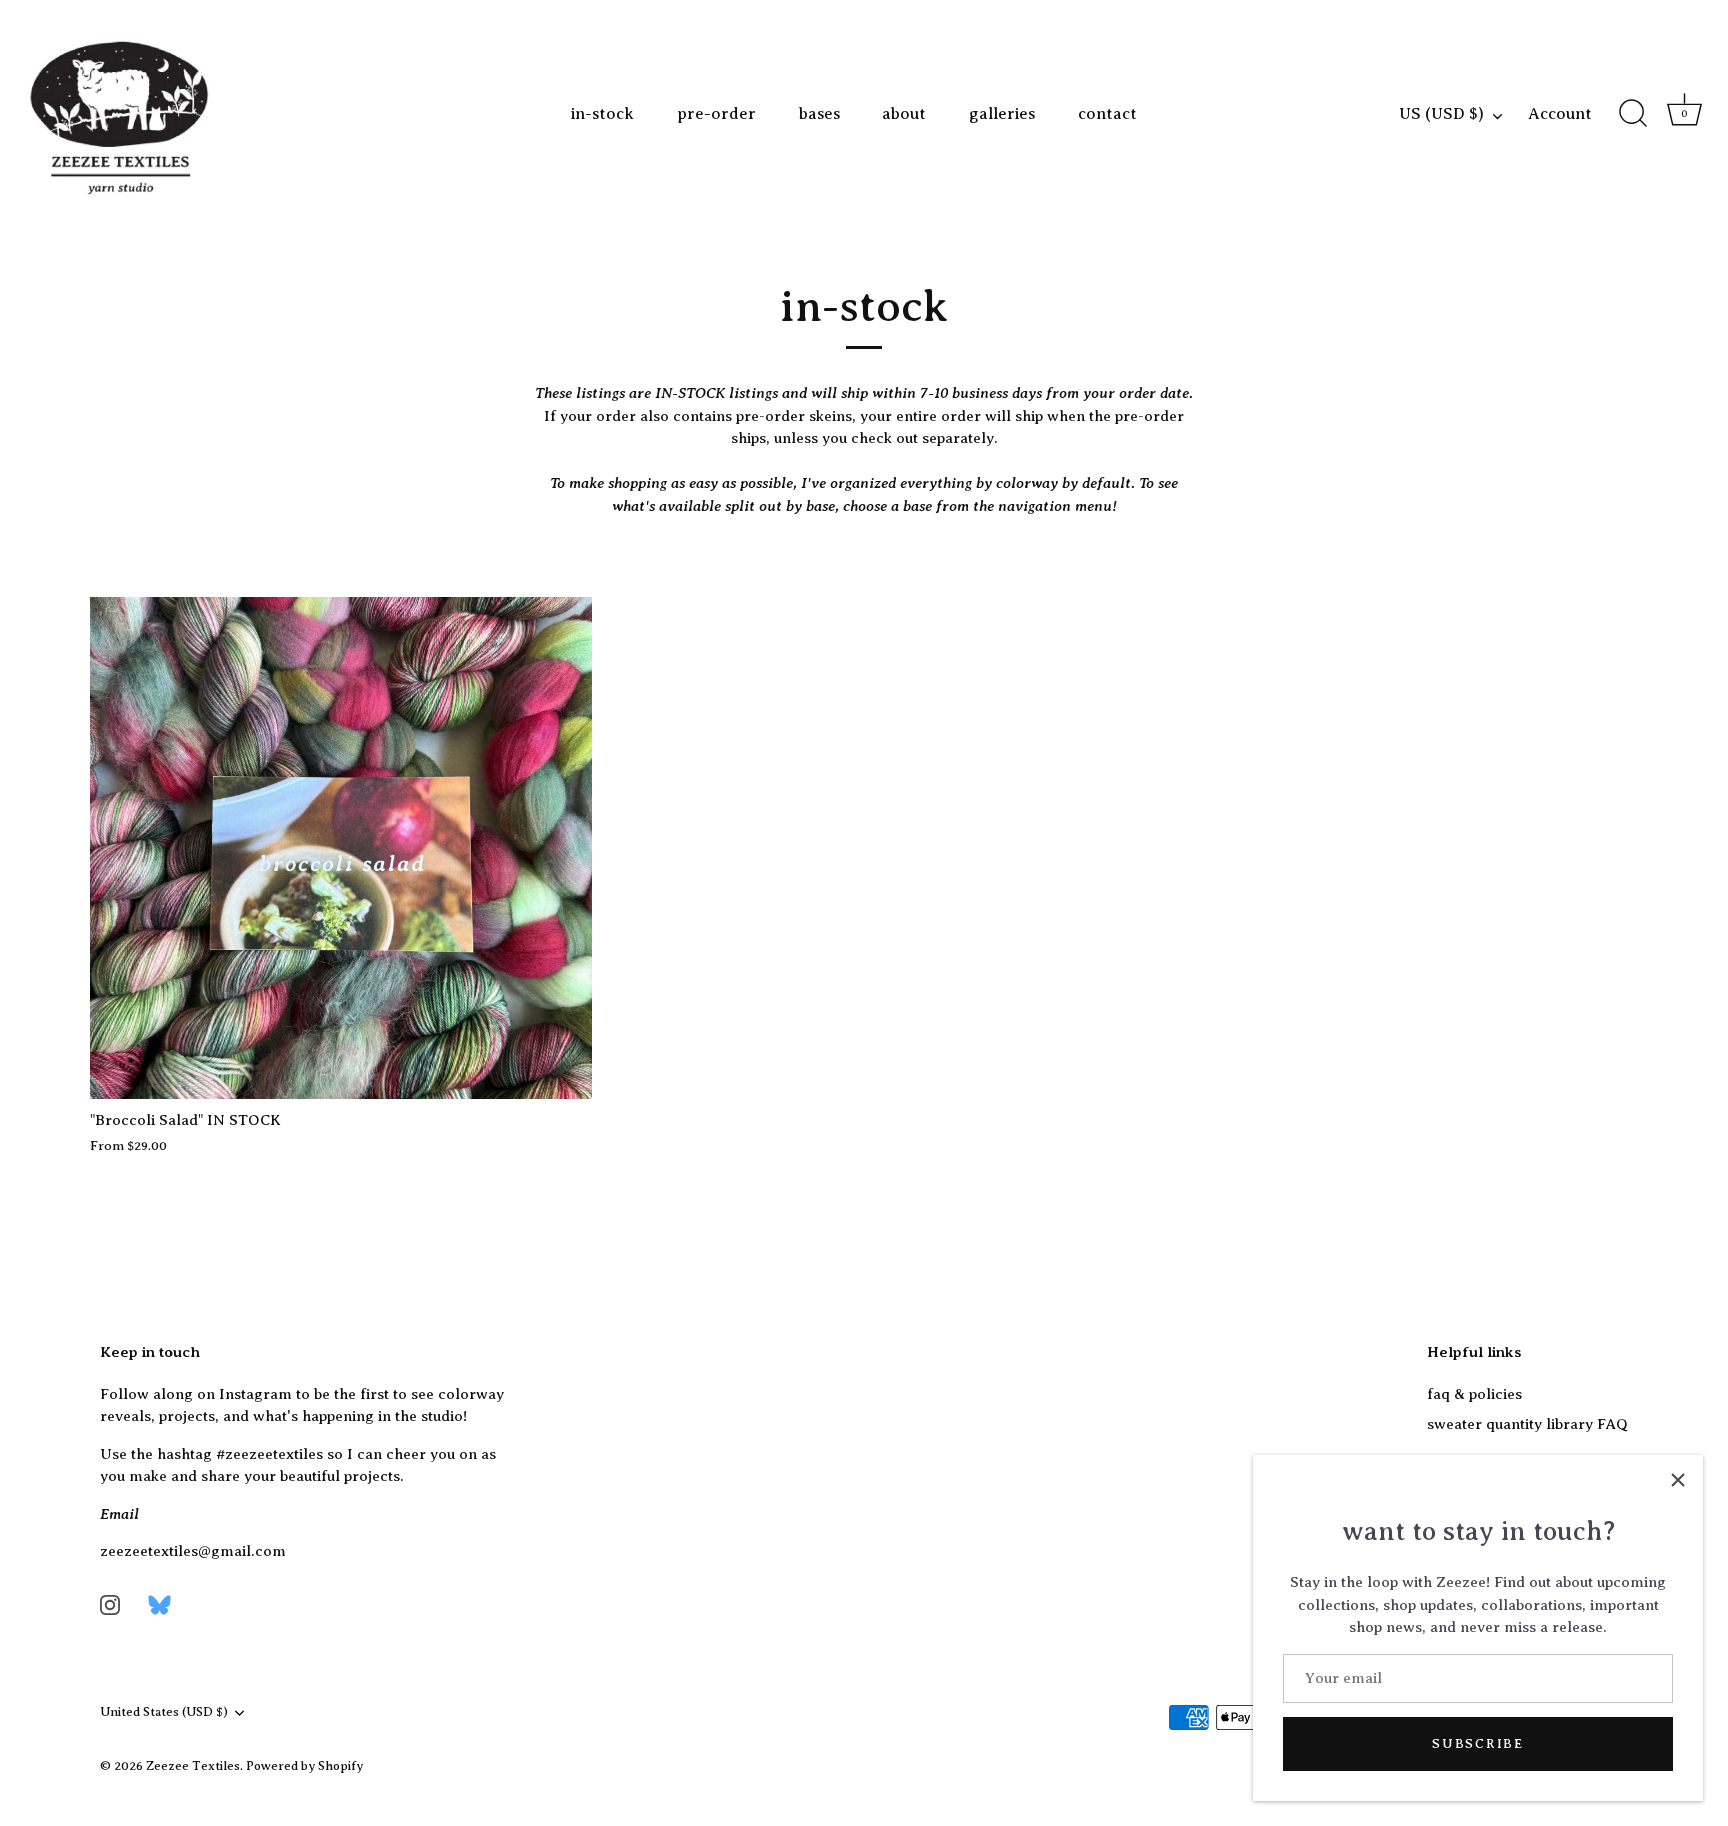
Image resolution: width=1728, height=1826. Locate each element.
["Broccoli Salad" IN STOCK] (341, 848)
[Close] (1678, 1480)
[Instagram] (110, 1604)
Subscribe (1477, 1743)
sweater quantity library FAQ (1527, 1424)
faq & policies (1474, 1394)
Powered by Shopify (304, 1766)
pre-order (716, 114)
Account (1560, 114)
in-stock (602, 114)
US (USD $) (1441, 114)
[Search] (1633, 114)
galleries (1002, 114)
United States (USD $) (164, 1712)
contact (1107, 114)
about (904, 114)
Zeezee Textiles (193, 1766)
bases (819, 114)
